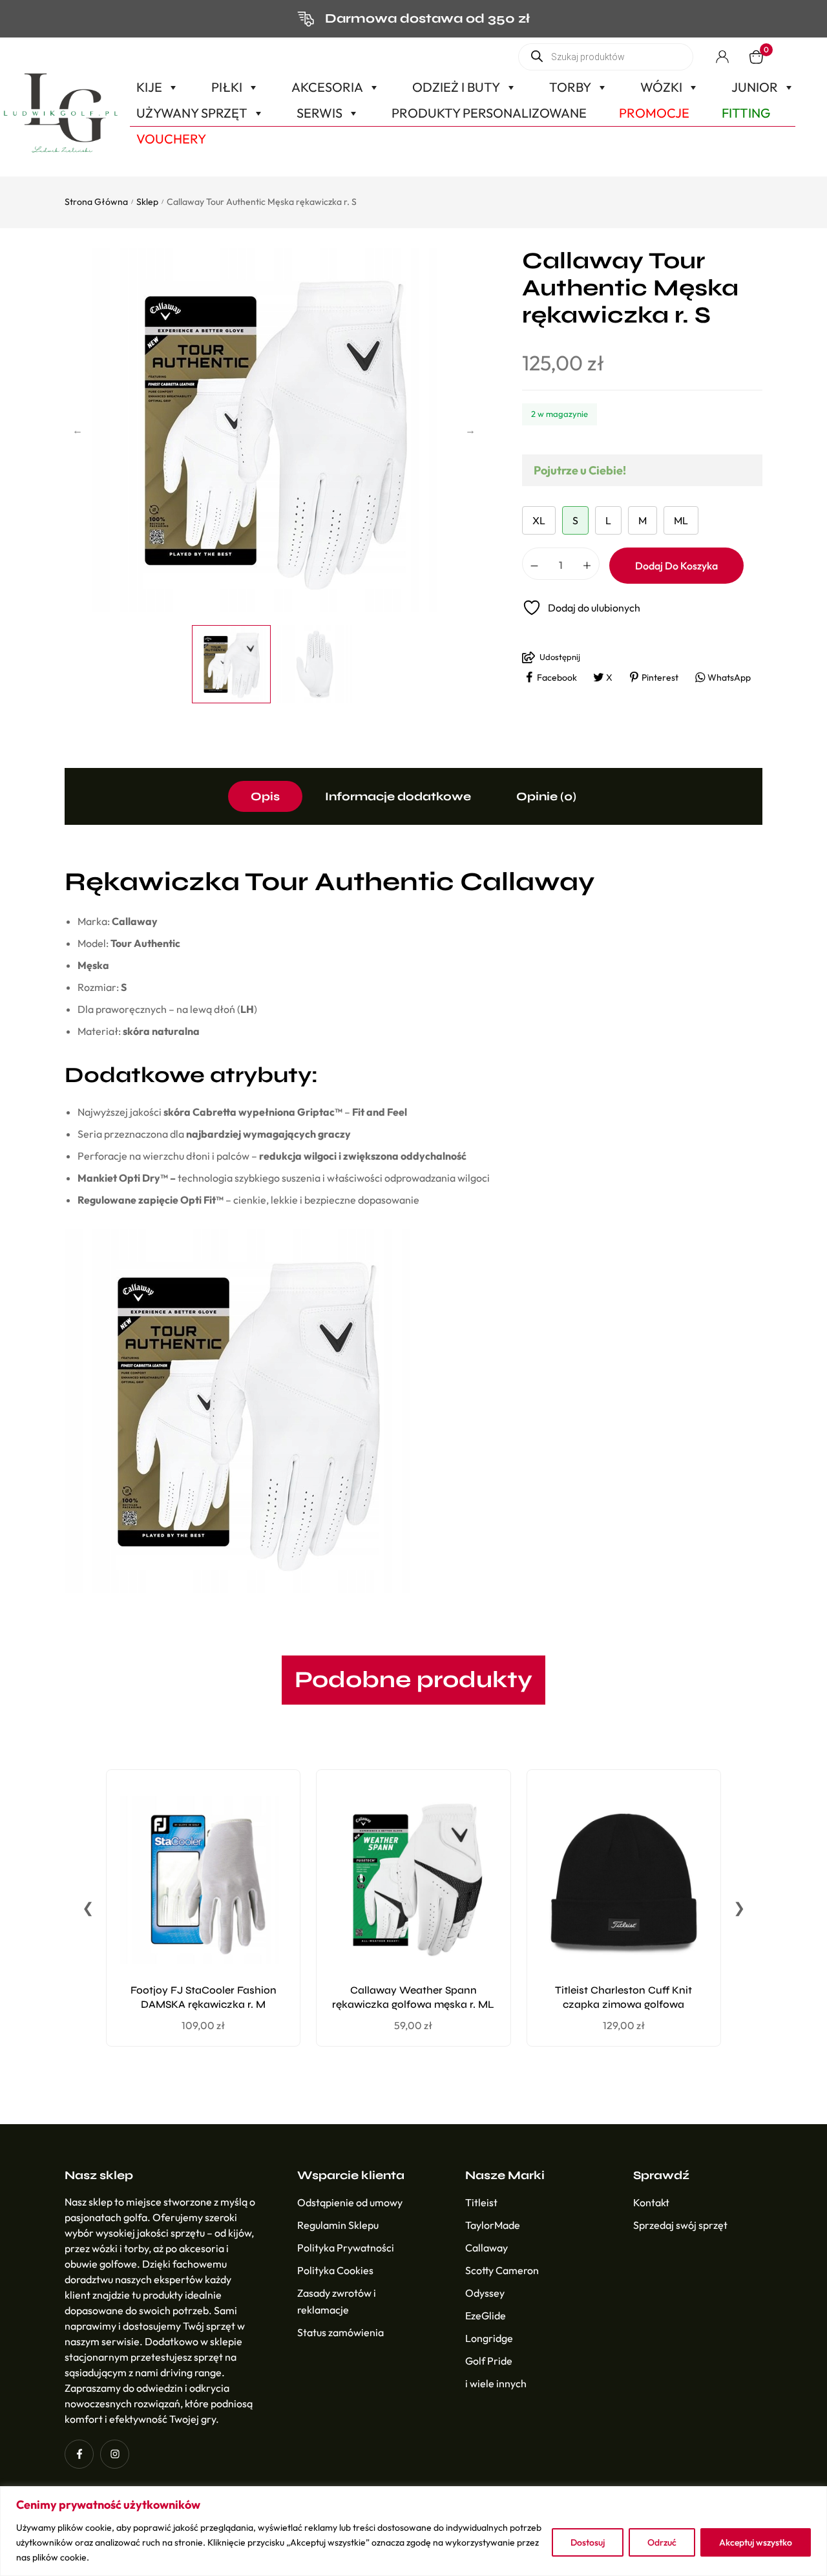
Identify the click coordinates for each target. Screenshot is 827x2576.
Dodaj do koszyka (676, 566)
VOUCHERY (171, 139)
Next (470, 430)
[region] (413, 2531)
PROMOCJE (654, 113)
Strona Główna (96, 202)
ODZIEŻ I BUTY (456, 87)
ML (681, 520)
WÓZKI (661, 87)
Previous (78, 430)
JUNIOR (755, 87)
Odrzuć (662, 2542)
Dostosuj (588, 2542)
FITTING (746, 113)
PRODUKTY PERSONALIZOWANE (489, 113)
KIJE (149, 87)
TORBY (570, 87)
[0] (756, 57)
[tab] (265, 796)
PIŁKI (227, 87)
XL (539, 520)
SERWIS (319, 113)
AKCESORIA (327, 87)
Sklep (147, 202)
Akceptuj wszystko (756, 2542)
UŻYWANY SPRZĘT (192, 113)
